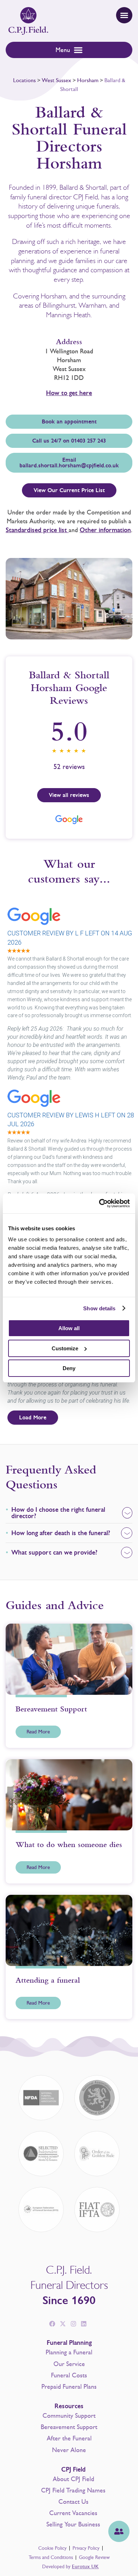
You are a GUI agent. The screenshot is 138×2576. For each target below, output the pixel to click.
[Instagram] (73, 2324)
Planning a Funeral (69, 2352)
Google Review (94, 2557)
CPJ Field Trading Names (73, 2490)
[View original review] (38, 926)
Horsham (88, 80)
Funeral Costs (69, 2375)
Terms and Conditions (51, 2557)
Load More (33, 1418)
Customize (65, 1348)
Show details (99, 1308)
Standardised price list (37, 530)
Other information (105, 530)
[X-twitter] (63, 2324)
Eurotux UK (85, 2567)
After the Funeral (69, 2438)
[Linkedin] (84, 2324)
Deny (69, 1368)
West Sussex (56, 80)
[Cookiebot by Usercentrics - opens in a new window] (99, 1203)
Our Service (69, 2364)
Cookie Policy (52, 2548)
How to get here (69, 393)
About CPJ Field (73, 2479)
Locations (24, 80)
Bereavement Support (69, 2427)
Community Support (69, 2416)
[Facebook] (52, 2324)
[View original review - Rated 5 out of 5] (19, 951)
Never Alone (69, 2450)
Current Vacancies (73, 2513)
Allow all (69, 1328)
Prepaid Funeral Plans (69, 2387)
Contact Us (73, 2502)
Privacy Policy (86, 2548)
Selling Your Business (73, 2524)
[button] (124, 15)
